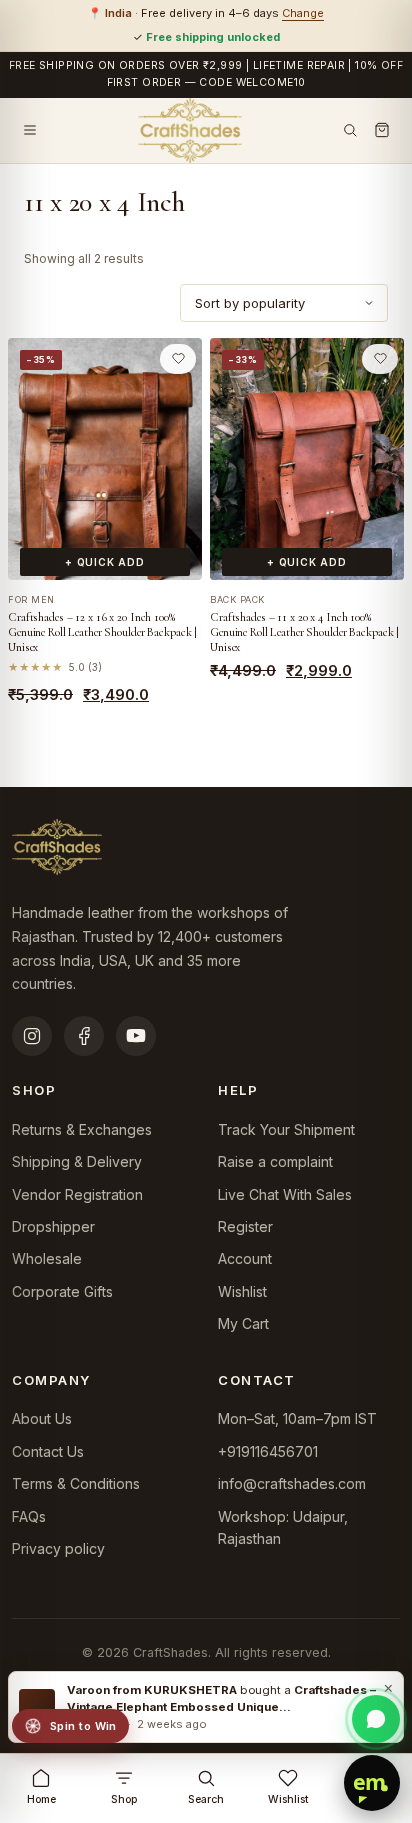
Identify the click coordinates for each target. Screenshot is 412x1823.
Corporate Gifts (62, 1291)
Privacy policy (58, 1548)
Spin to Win (83, 1726)
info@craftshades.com (292, 1483)
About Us (42, 1418)
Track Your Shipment (286, 1129)
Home (41, 1799)
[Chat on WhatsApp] (376, 1719)
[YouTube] (136, 1036)
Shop (124, 1799)
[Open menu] (30, 130)
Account (245, 1258)
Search (206, 1799)
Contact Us (48, 1451)
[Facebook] (84, 1036)
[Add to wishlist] (178, 359)
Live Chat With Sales (285, 1194)
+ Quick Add (105, 562)
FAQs (29, 1516)
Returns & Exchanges (82, 1129)
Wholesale (47, 1258)
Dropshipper (53, 1226)
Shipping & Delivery (77, 1161)
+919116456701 (268, 1451)
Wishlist (242, 1291)
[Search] (350, 130)
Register (245, 1226)
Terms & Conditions (76, 1483)
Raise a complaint (275, 1161)
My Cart (243, 1323)
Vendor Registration (77, 1194)
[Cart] (382, 130)
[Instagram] (32, 1036)
